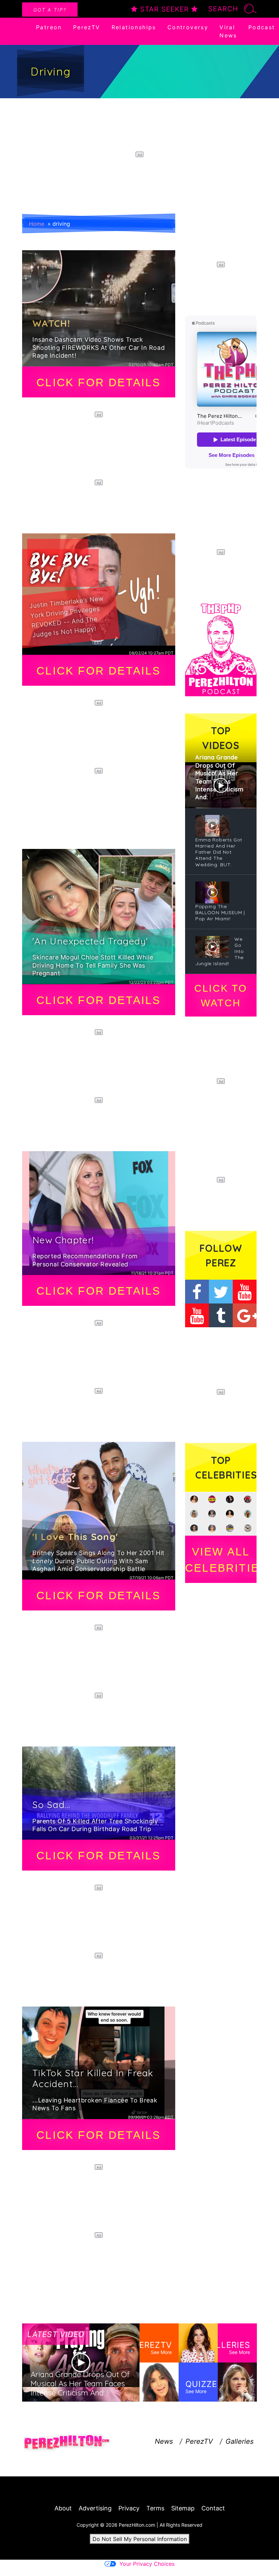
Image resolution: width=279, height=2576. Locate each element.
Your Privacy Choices (147, 2564)
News (164, 2441)
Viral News (228, 31)
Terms (155, 2508)
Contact (213, 2508)
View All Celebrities (221, 1560)
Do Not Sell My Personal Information (140, 2539)
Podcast (262, 27)
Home (37, 224)
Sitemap (183, 2508)
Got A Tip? (50, 10)
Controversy (188, 27)
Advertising (95, 2508)
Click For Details (99, 382)
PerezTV (87, 27)
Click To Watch (221, 996)
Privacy (129, 2508)
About (63, 2508)
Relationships (134, 27)
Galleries (240, 2441)
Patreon (49, 27)
